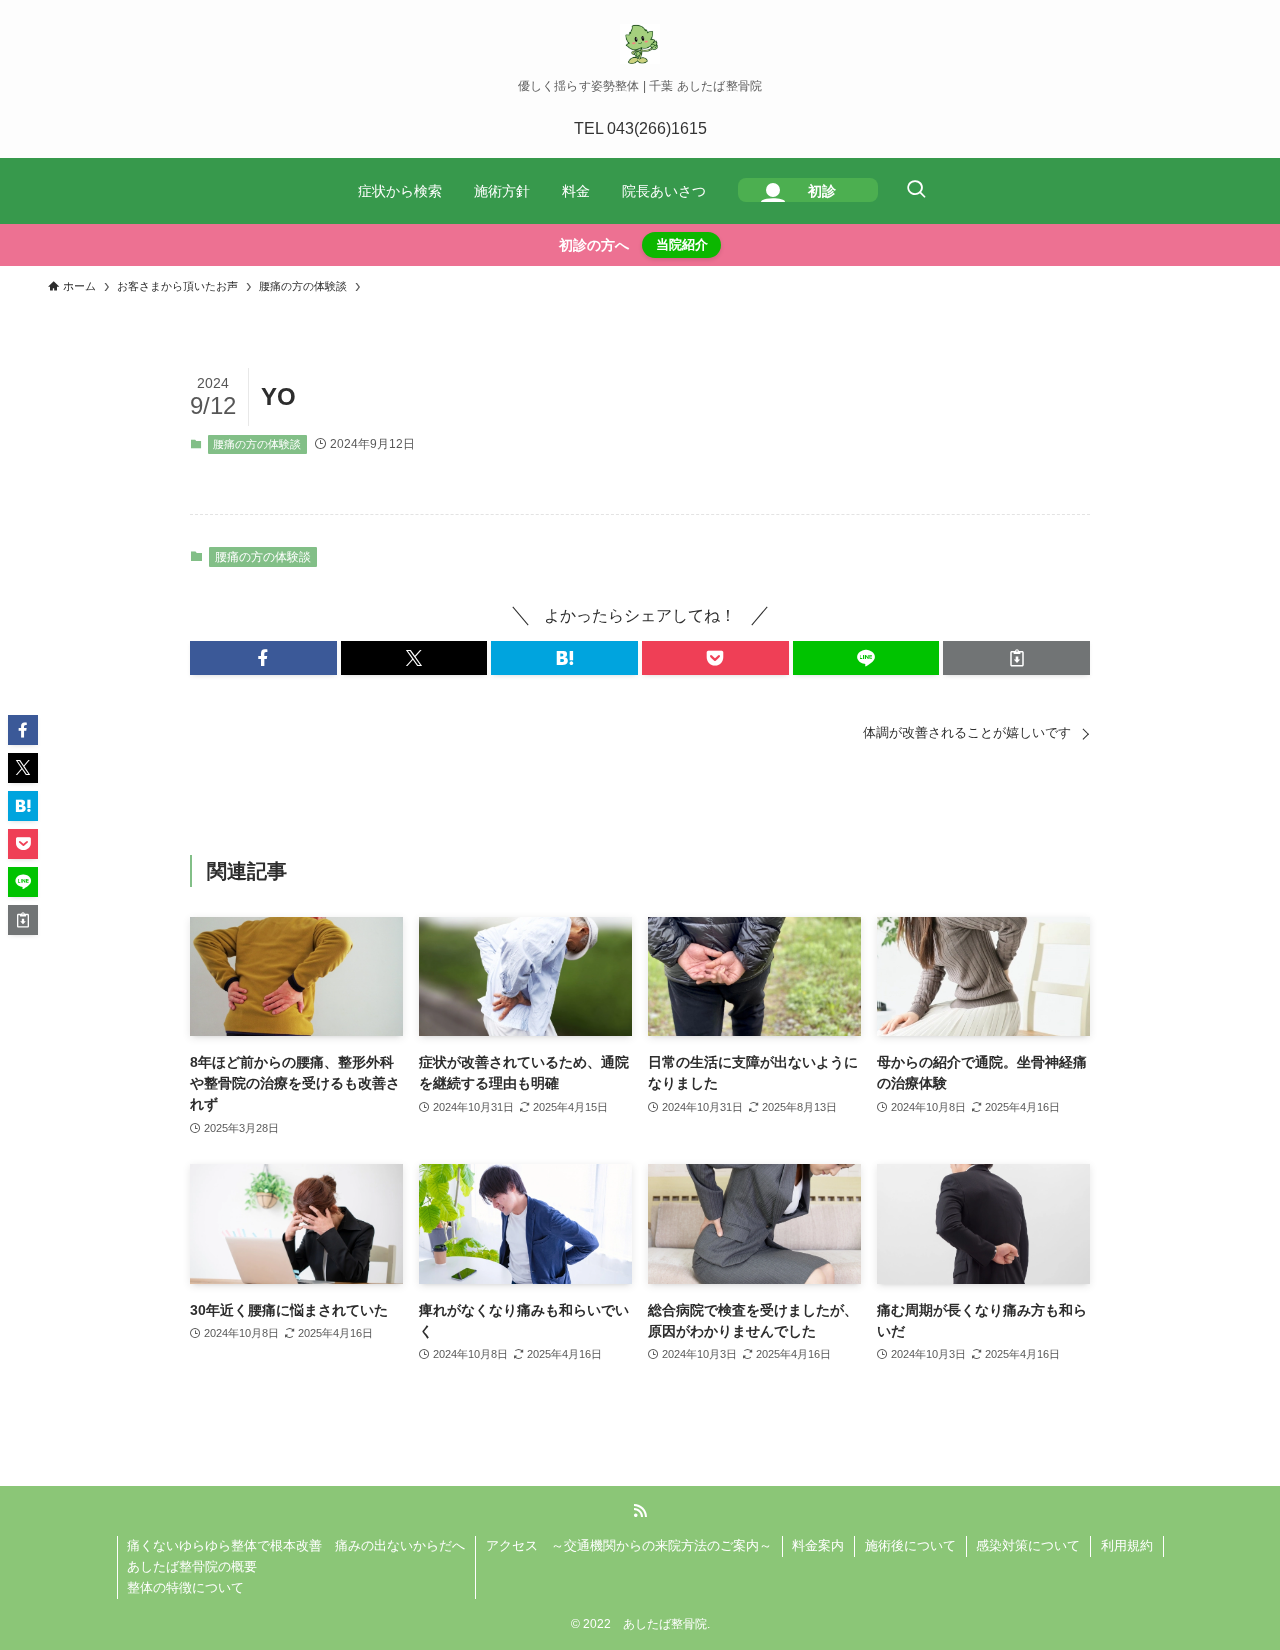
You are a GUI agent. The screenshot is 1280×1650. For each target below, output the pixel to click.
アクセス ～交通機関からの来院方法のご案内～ (629, 1545)
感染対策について (1028, 1545)
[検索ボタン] (916, 191)
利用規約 (1127, 1545)
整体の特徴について (185, 1587)
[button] (263, 658)
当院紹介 (682, 244)
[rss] (640, 1511)
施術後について (910, 1545)
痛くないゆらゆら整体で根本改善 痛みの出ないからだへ (296, 1545)
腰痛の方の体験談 (257, 444)
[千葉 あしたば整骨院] (640, 44)
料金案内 (818, 1545)
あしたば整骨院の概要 (192, 1566)
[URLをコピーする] (1016, 658)
